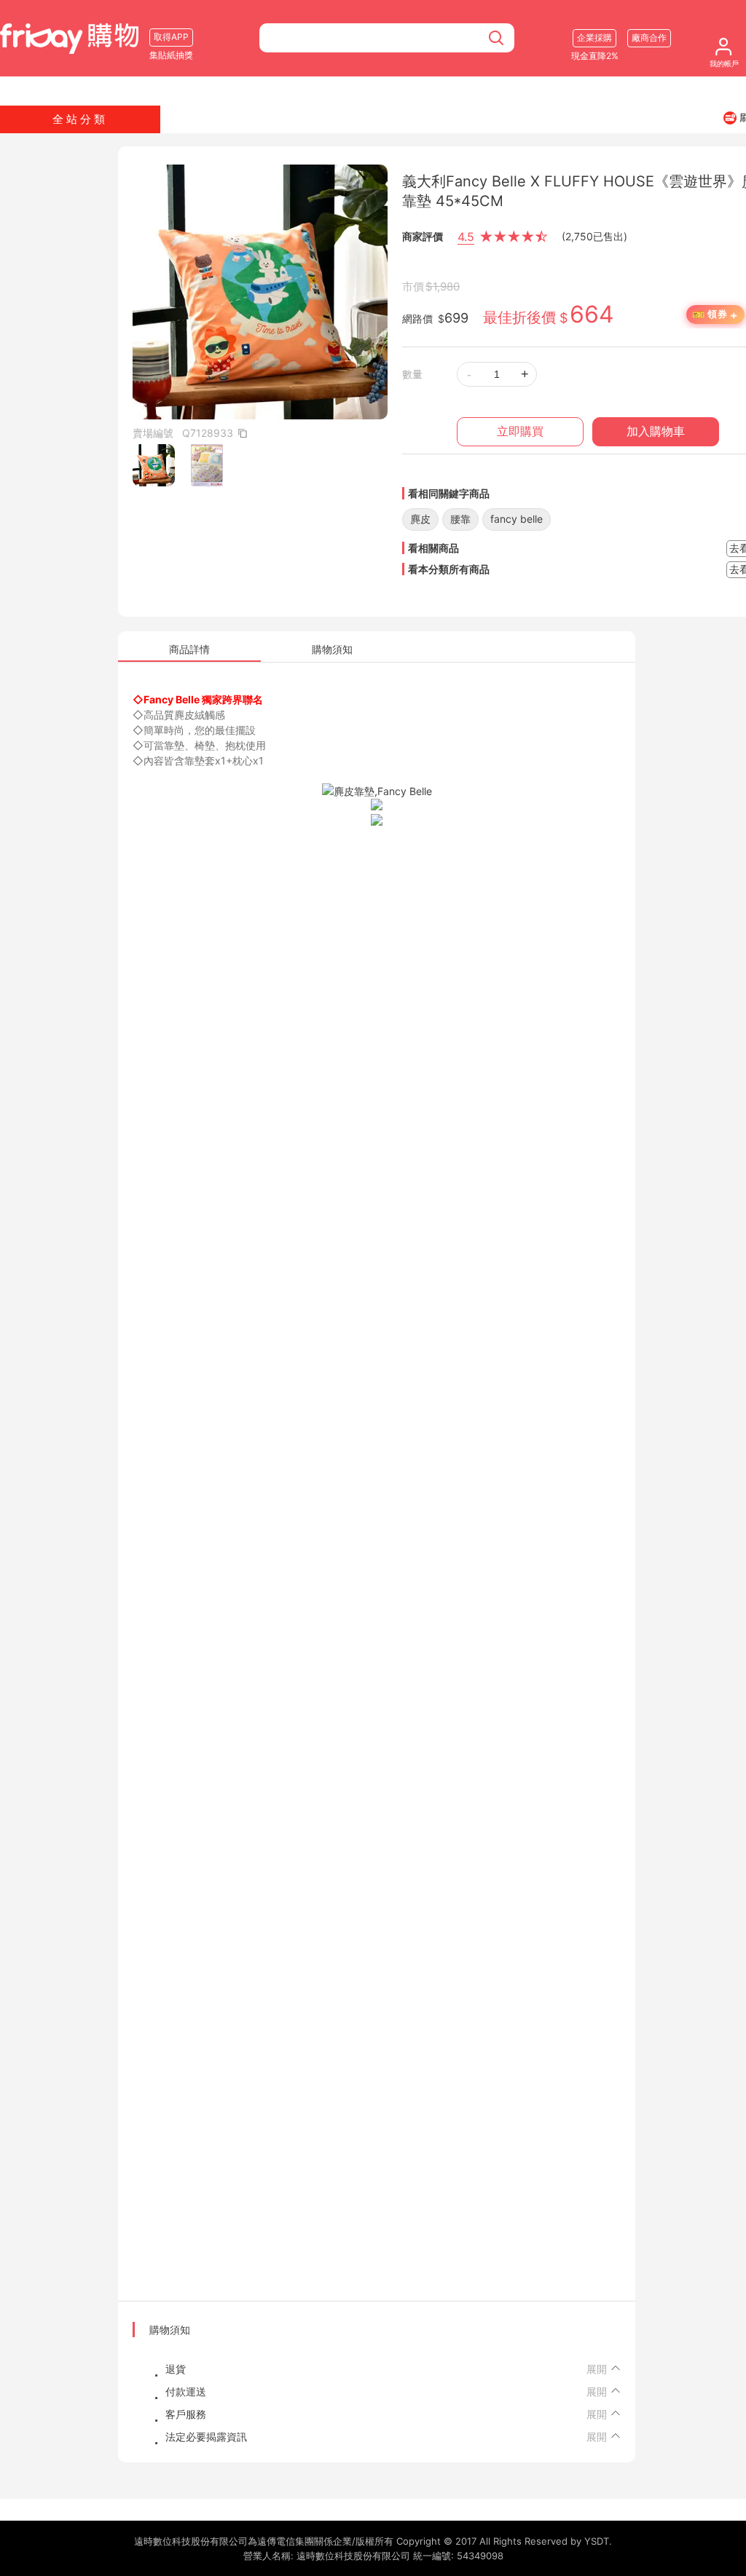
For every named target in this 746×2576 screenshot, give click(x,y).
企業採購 (594, 37)
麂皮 (420, 519)
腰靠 (460, 519)
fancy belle (517, 519)
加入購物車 (656, 431)
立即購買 (520, 431)
